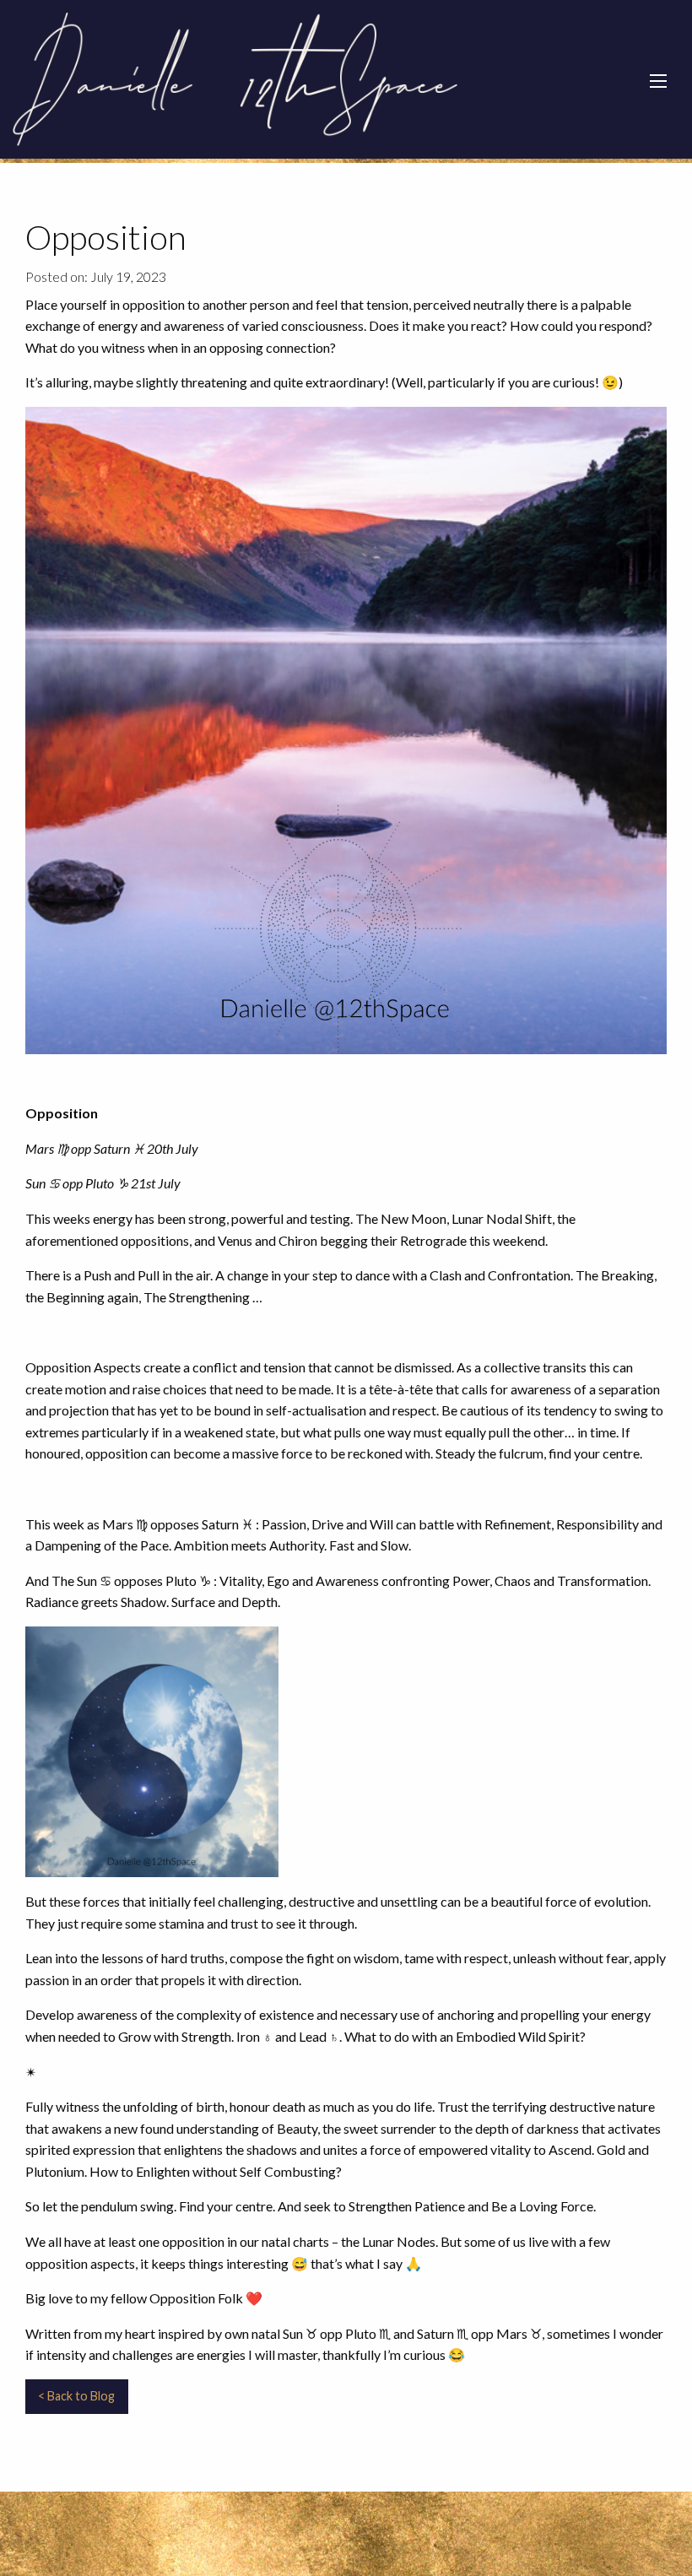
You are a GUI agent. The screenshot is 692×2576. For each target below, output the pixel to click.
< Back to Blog (76, 2396)
